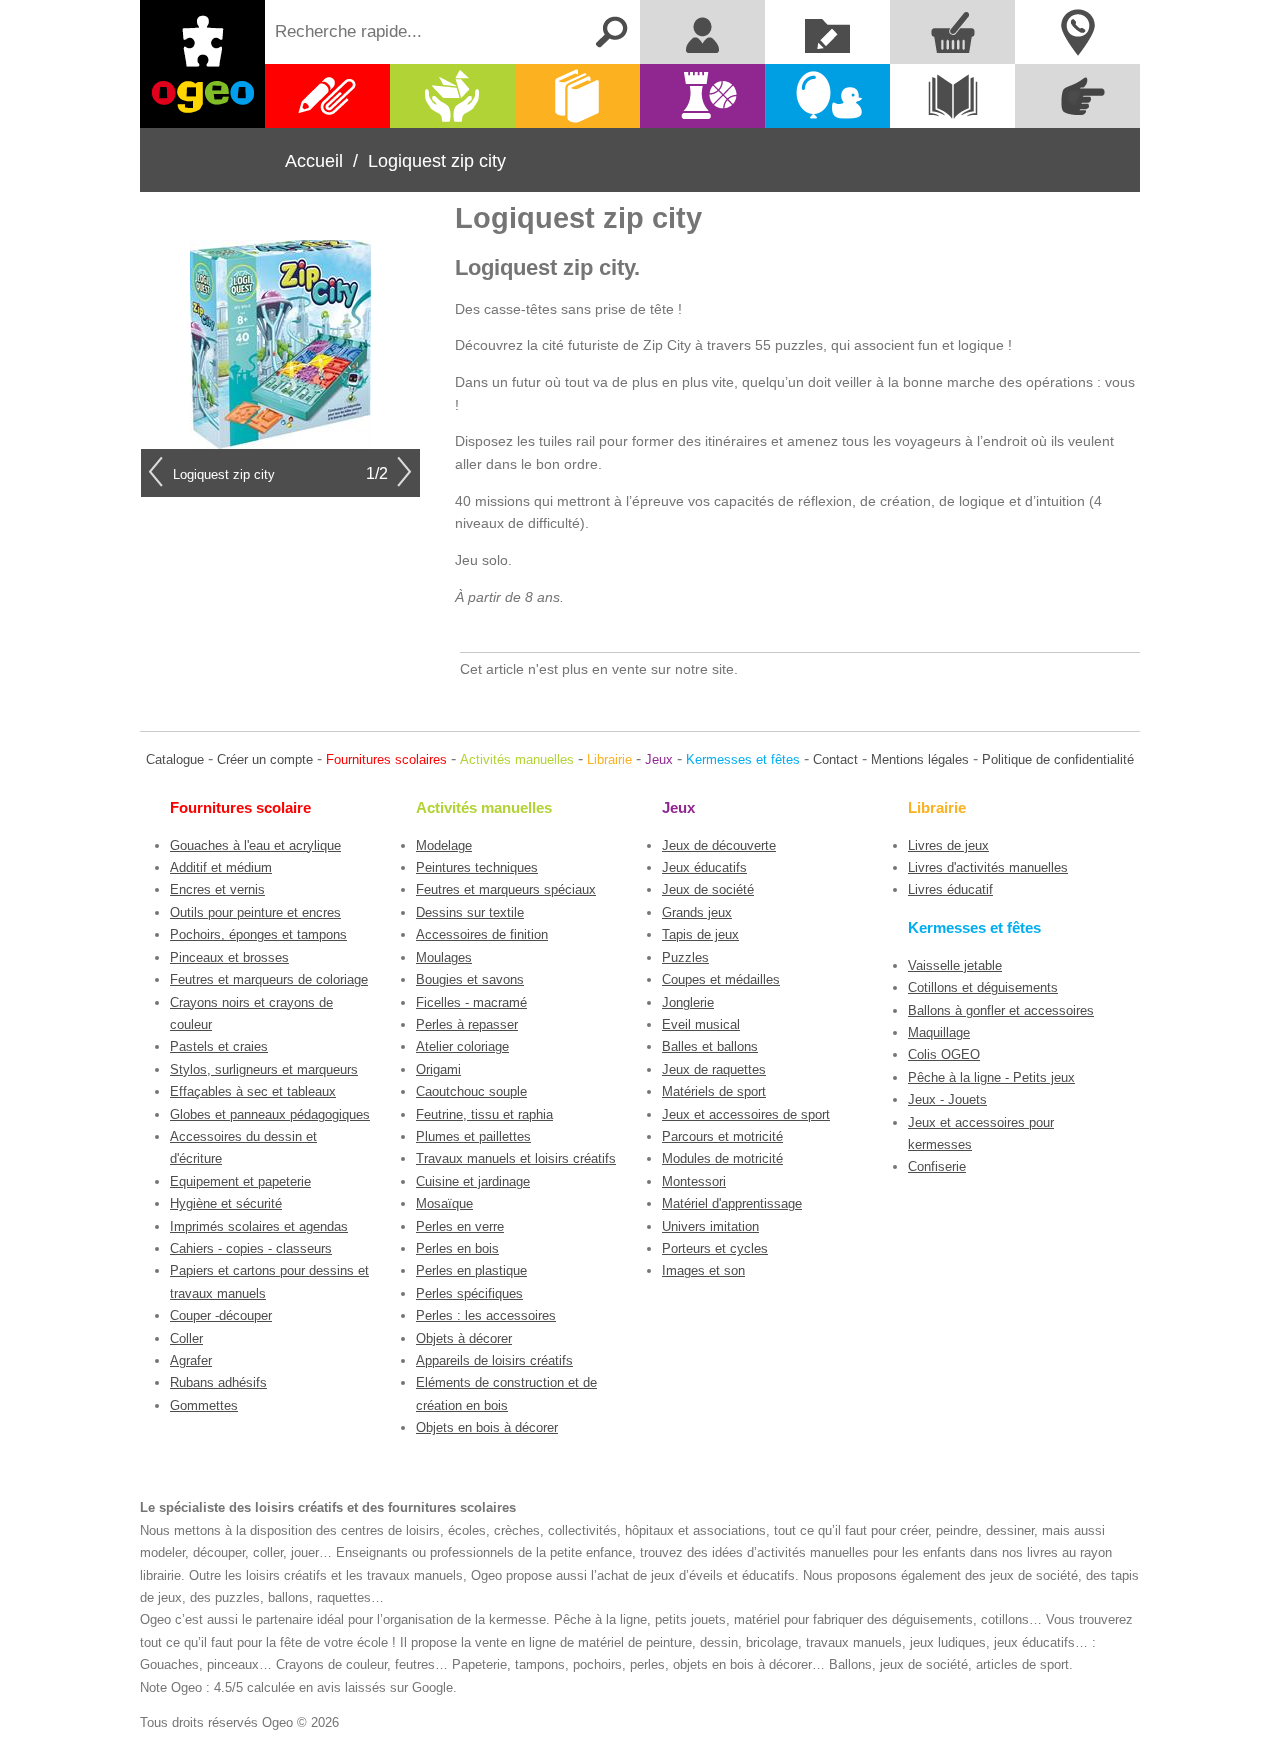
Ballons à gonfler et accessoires (1001, 1010)
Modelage (444, 845)
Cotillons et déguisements (983, 987)
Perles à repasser (467, 1024)
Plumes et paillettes (473, 1136)
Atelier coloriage (462, 1046)
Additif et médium (221, 867)
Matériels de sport (714, 1091)
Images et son (703, 1270)
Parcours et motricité (722, 1136)
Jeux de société (708, 889)
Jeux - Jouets (947, 1099)
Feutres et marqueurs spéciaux (506, 889)
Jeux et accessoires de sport (746, 1114)
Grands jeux (697, 912)
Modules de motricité (722, 1158)
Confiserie (937, 1166)
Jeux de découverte (719, 845)
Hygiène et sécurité (226, 1203)
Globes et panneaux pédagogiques (270, 1114)
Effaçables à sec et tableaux (253, 1091)
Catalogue (175, 759)
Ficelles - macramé (471, 1002)
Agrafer (191, 1360)
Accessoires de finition (482, 934)
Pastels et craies (219, 1046)
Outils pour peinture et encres (255, 912)
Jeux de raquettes (714, 1069)
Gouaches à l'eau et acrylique (255, 845)
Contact (835, 759)
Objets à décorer (464, 1338)
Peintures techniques (477, 867)
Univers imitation (710, 1226)
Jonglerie (688, 1002)
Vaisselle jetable (955, 965)
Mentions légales (920, 759)
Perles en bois (457, 1248)
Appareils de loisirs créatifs (494, 1360)
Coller (186, 1338)
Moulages (444, 957)
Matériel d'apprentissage (732, 1203)
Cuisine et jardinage (473, 1181)
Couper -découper (221, 1315)
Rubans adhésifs (218, 1382)
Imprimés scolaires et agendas (259, 1226)
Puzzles (685, 957)
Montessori (694, 1181)
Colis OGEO (944, 1054)
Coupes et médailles (721, 979)
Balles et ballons (710, 1046)
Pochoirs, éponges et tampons (258, 934)
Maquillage (939, 1032)
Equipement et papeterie (240, 1181)
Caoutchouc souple (471, 1091)
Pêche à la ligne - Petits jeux (991, 1077)
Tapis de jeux (700, 934)
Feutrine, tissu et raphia (484, 1114)
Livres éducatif (950, 889)
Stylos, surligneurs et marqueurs (264, 1069)
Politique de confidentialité (1058, 759)
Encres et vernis (217, 889)
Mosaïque (444, 1203)
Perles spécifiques (469, 1293)
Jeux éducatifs (704, 867)
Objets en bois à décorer (487, 1427)
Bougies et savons (470, 979)
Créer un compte (265, 759)
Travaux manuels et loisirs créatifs (516, 1158)
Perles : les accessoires (486, 1315)
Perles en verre (460, 1226)
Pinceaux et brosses (229, 957)
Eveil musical (701, 1024)
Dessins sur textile (470, 912)
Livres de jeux (948, 845)
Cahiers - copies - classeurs (251, 1248)
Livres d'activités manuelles (988, 867)
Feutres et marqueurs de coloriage (269, 979)
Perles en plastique (471, 1270)
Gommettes (204, 1405)
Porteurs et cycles (715, 1248)
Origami (438, 1069)
